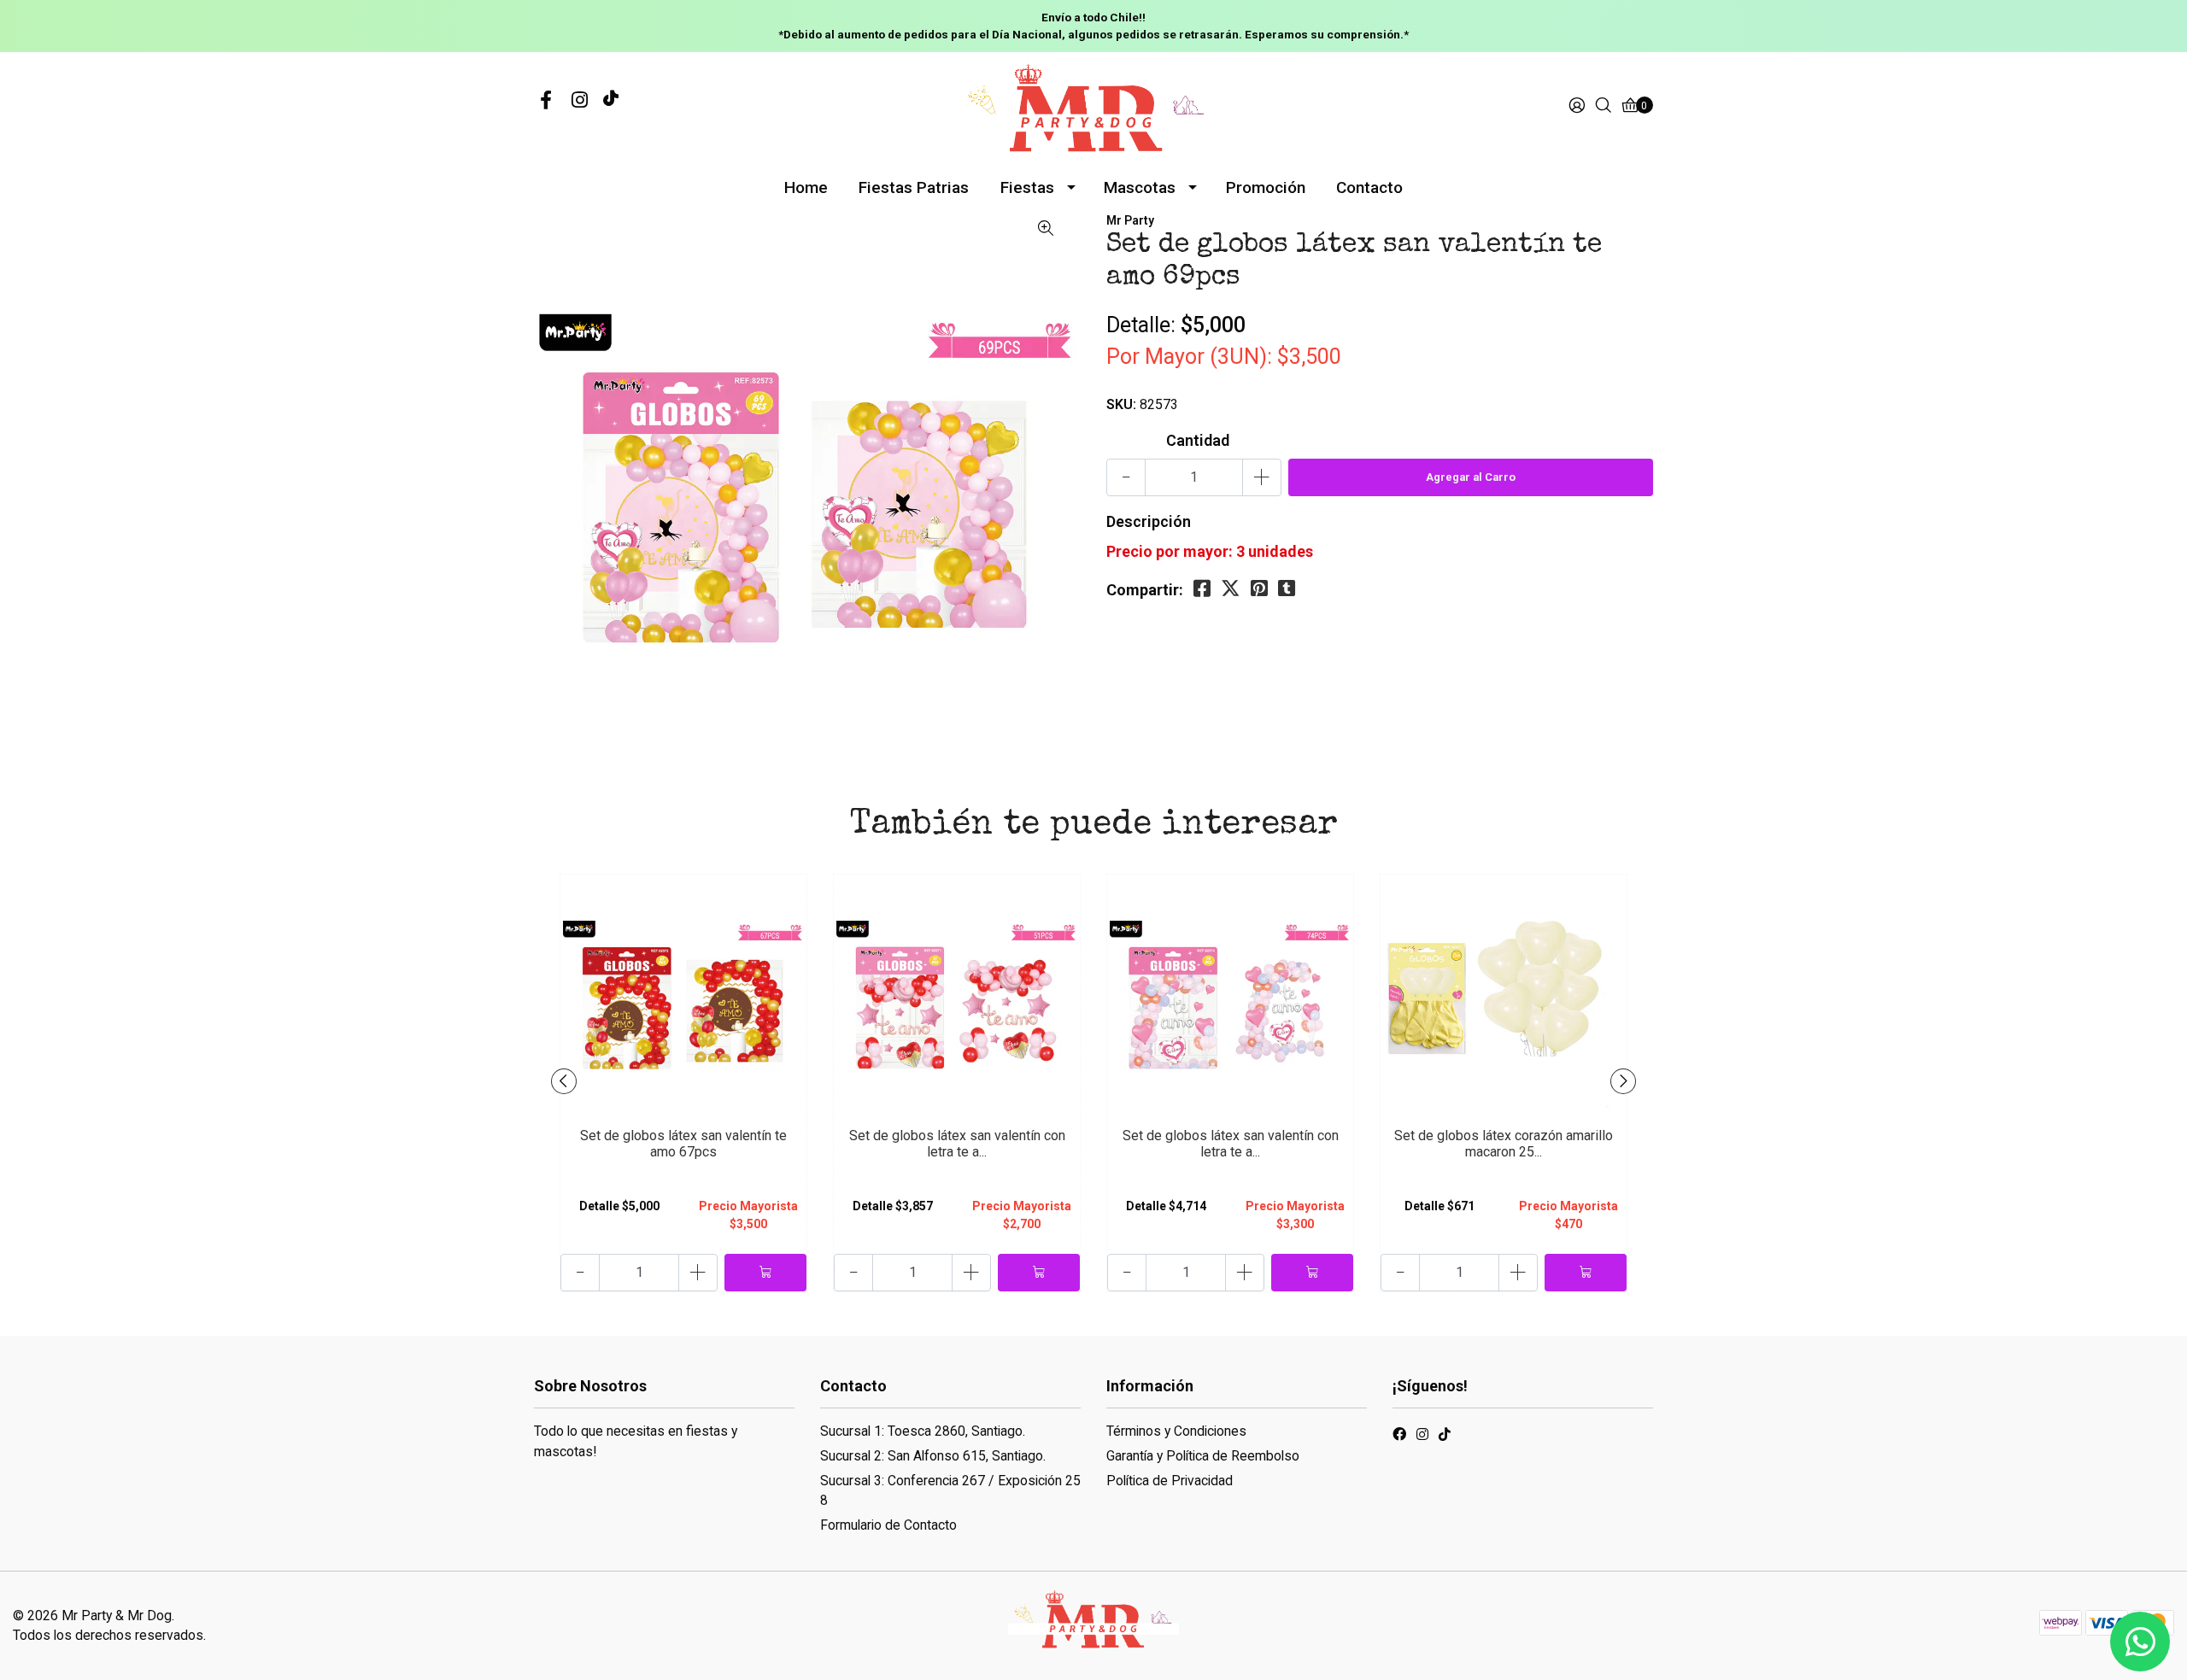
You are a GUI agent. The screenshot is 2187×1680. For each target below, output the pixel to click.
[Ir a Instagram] (580, 101)
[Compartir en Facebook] (1202, 589)
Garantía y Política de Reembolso (1203, 1456)
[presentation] (564, 1081)
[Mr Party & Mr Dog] (1093, 105)
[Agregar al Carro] (765, 1273)
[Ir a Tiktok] (1445, 1437)
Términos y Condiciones (1176, 1431)
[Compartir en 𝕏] (1231, 589)
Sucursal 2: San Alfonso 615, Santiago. (933, 1456)
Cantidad (1198, 440)
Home (806, 187)
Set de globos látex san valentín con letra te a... (957, 1144)
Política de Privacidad (1170, 1481)
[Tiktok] (611, 101)
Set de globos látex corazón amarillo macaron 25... (1504, 1144)
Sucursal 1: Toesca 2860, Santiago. (923, 1431)
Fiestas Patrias (914, 187)
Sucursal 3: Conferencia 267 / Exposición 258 (950, 1491)
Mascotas (1140, 187)
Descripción (1149, 521)
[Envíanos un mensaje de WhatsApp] (2140, 1642)
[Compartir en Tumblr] (1287, 589)
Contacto (1369, 187)
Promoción (1266, 187)
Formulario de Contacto (888, 1525)
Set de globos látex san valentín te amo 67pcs (683, 1144)
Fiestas (1027, 187)
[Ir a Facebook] (546, 101)
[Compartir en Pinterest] (1259, 589)
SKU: (1121, 404)
